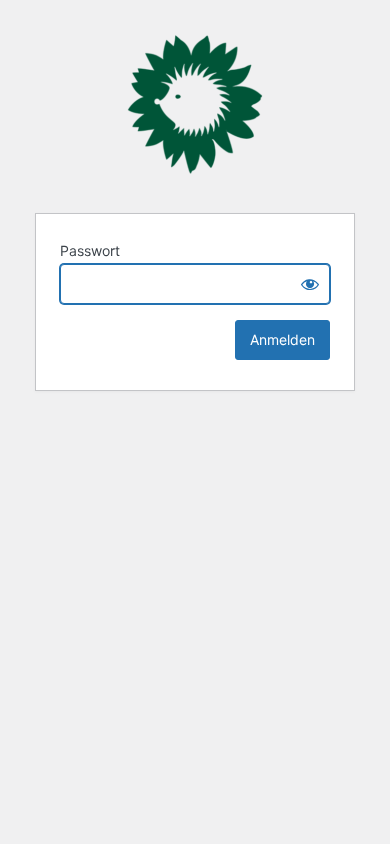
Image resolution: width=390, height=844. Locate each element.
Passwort (90, 250)
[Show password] (310, 284)
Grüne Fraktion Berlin (195, 104)
